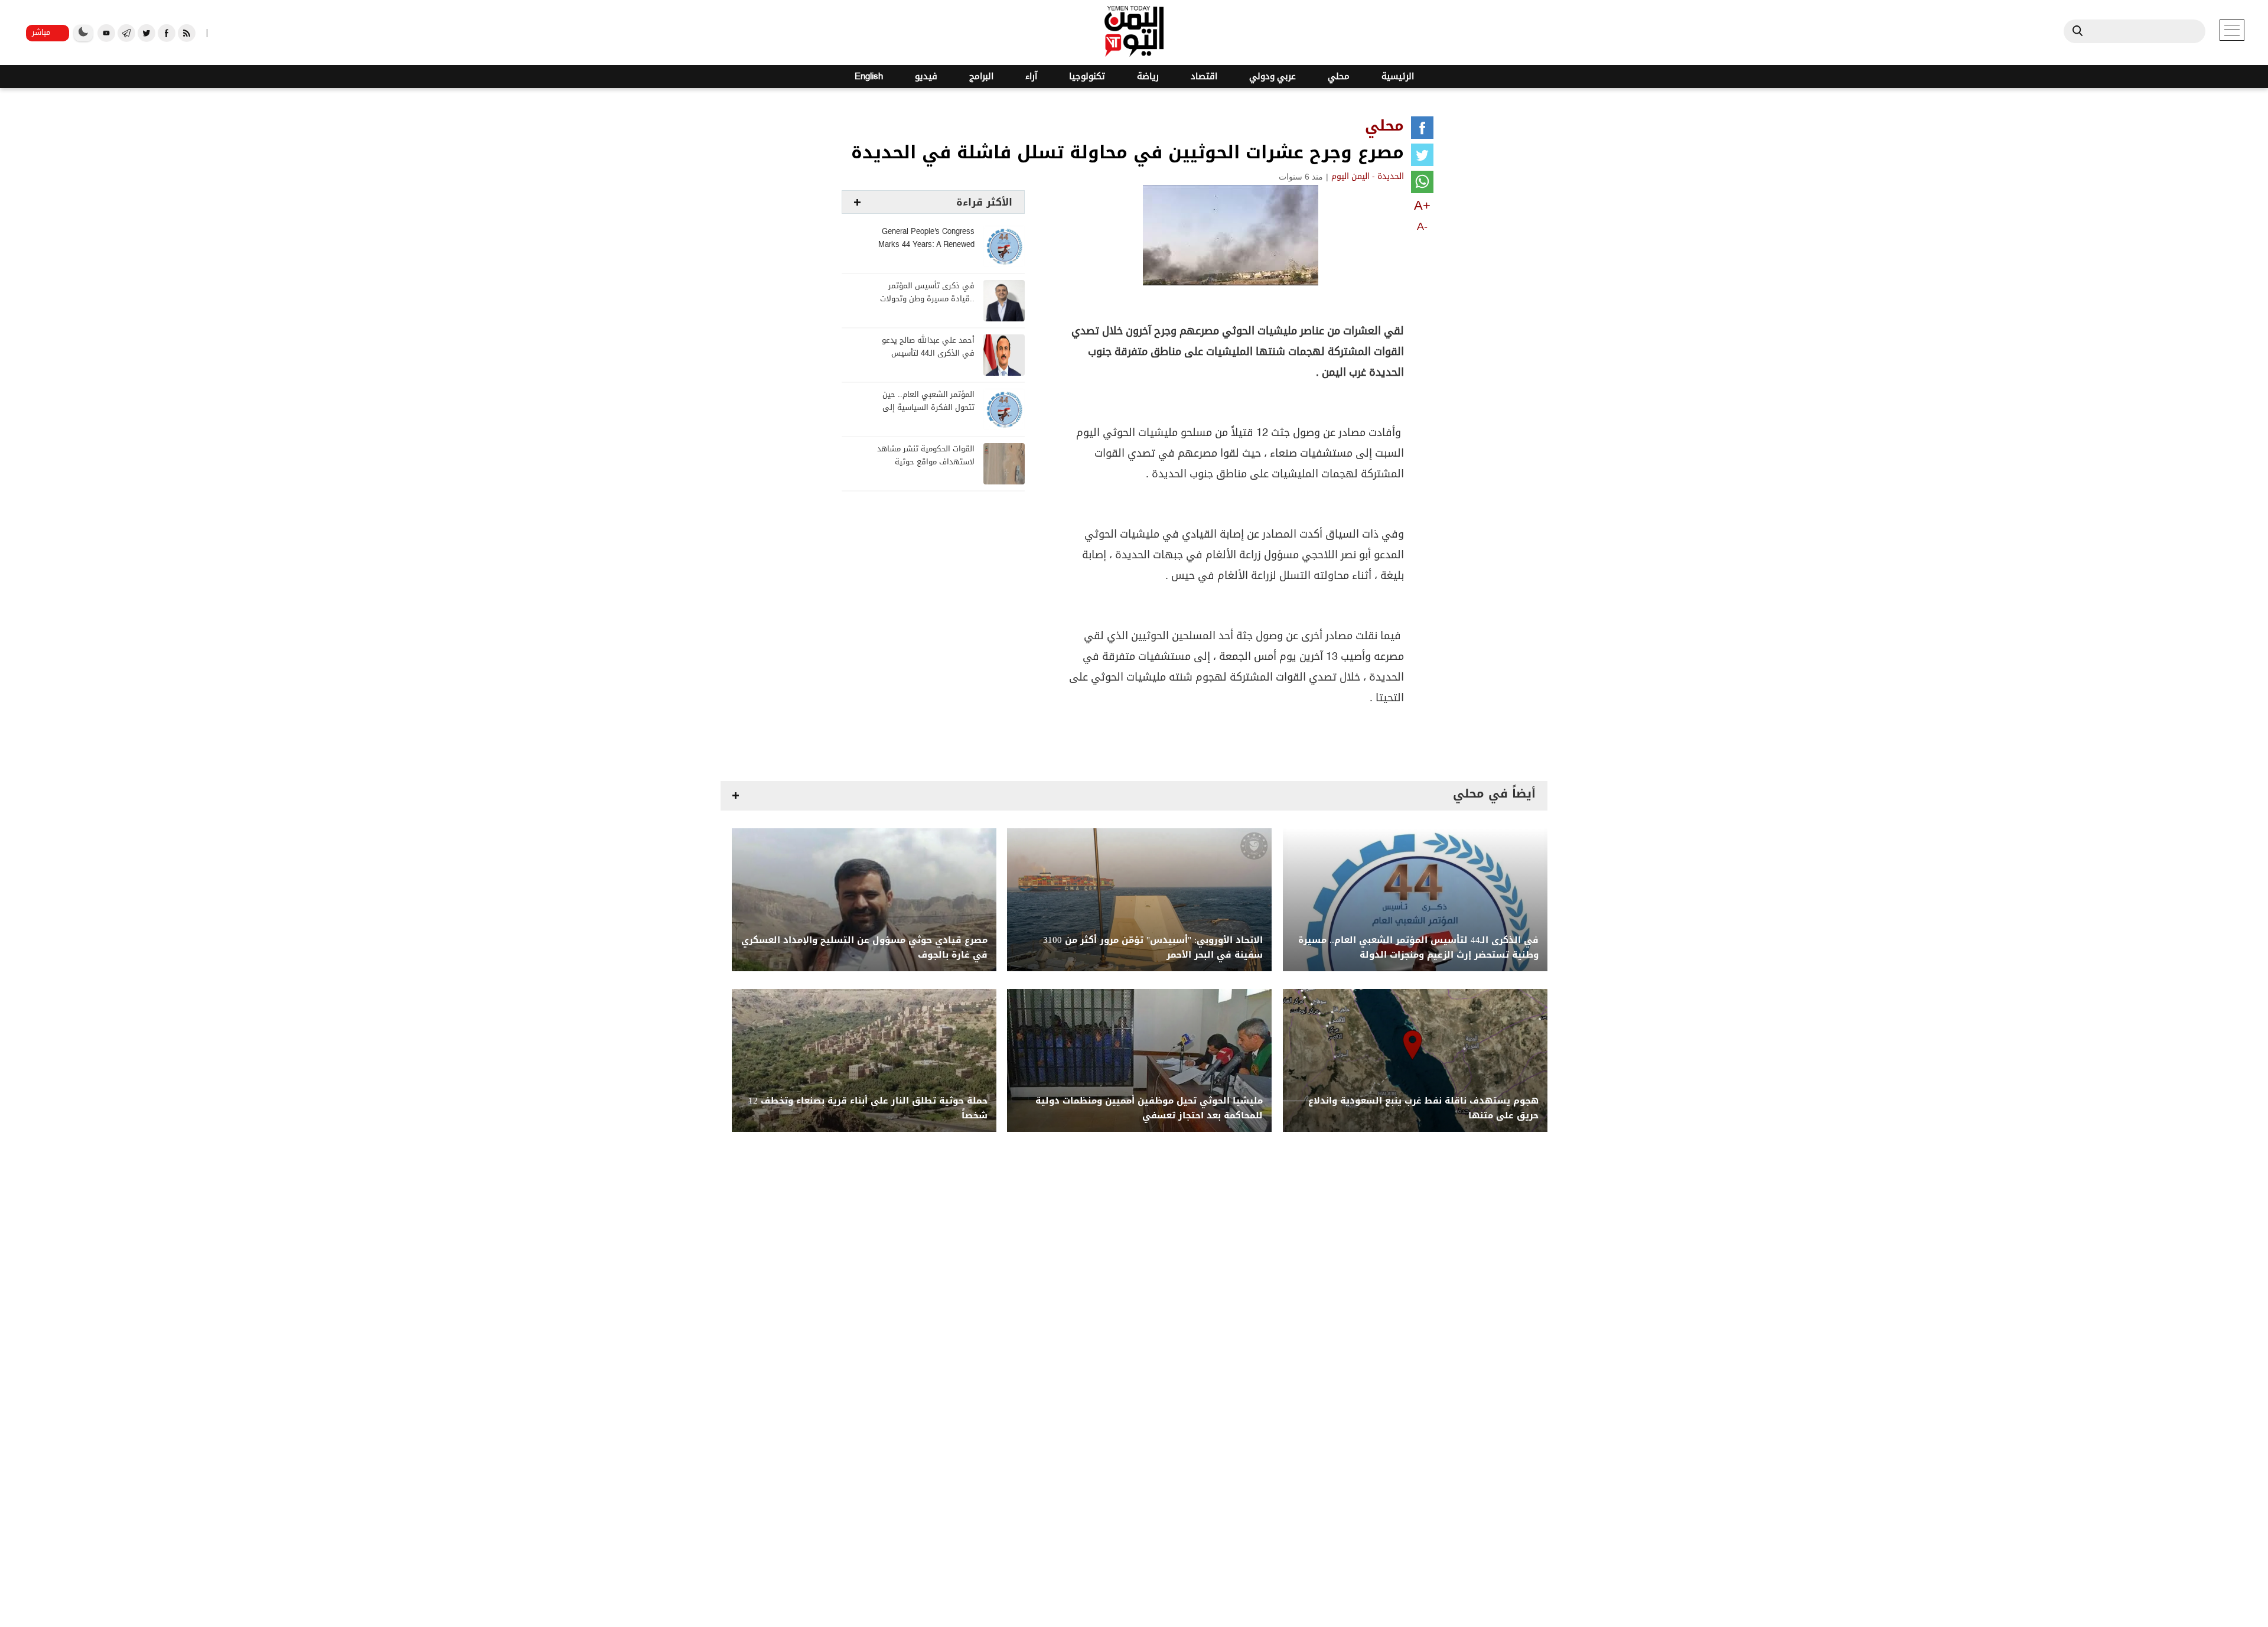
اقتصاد (1204, 77)
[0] (1422, 130)
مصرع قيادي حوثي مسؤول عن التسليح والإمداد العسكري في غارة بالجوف (864, 948)
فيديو (926, 77)
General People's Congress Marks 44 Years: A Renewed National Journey (926, 245)
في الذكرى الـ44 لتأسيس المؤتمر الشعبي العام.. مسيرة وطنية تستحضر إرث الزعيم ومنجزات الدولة (1418, 948)
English (869, 77)
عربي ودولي (1273, 77)
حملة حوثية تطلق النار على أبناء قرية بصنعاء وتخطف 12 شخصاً (868, 1108)
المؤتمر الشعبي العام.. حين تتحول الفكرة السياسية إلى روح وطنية (928, 408)
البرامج (981, 77)
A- (1422, 226)
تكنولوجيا (1087, 77)
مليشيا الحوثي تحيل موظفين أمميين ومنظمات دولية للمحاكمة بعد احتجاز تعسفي (1149, 1108)
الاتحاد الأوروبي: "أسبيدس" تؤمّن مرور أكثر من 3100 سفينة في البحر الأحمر (1153, 948)
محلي (1339, 77)
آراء (1031, 77)
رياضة (1148, 77)
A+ (1422, 205)
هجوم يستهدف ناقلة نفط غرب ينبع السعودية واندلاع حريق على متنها (1423, 1108)
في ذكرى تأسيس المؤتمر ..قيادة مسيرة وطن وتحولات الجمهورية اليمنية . (927, 299)
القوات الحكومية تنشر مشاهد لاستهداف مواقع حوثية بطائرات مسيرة (926, 462)
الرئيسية (1398, 77)
